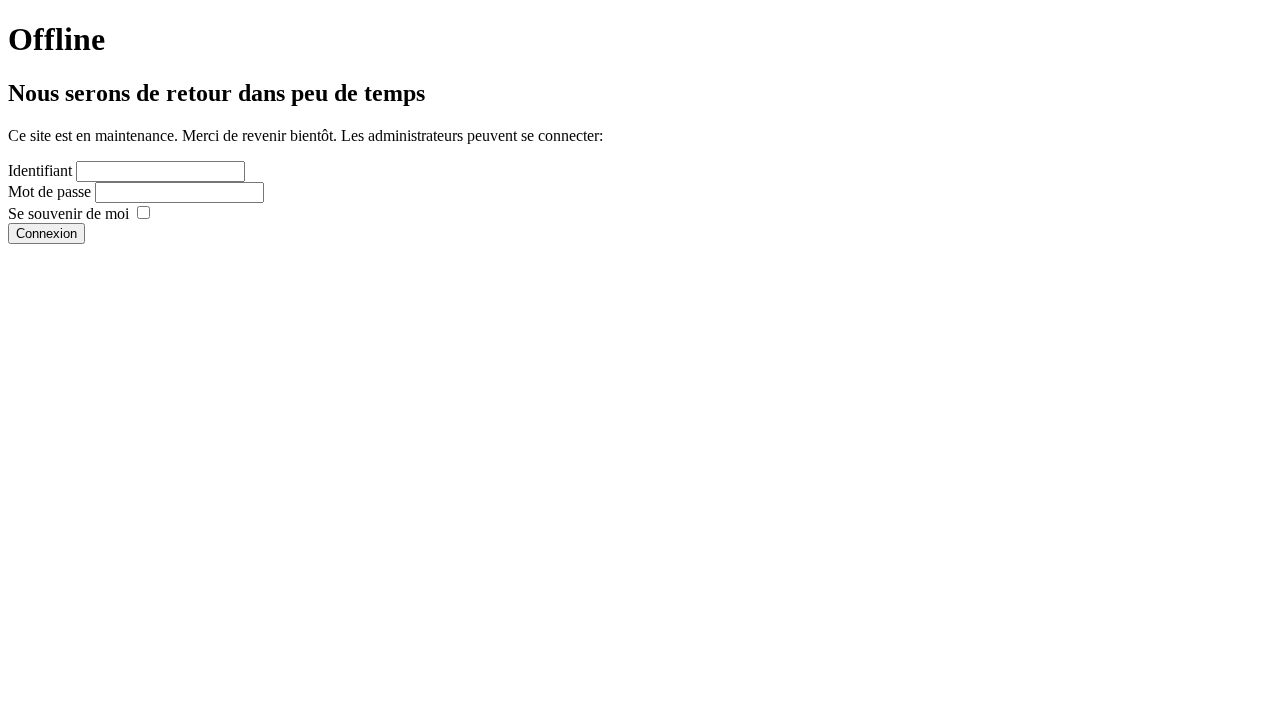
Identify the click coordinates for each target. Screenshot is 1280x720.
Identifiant (40, 170)
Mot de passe (49, 191)
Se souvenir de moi (68, 213)
